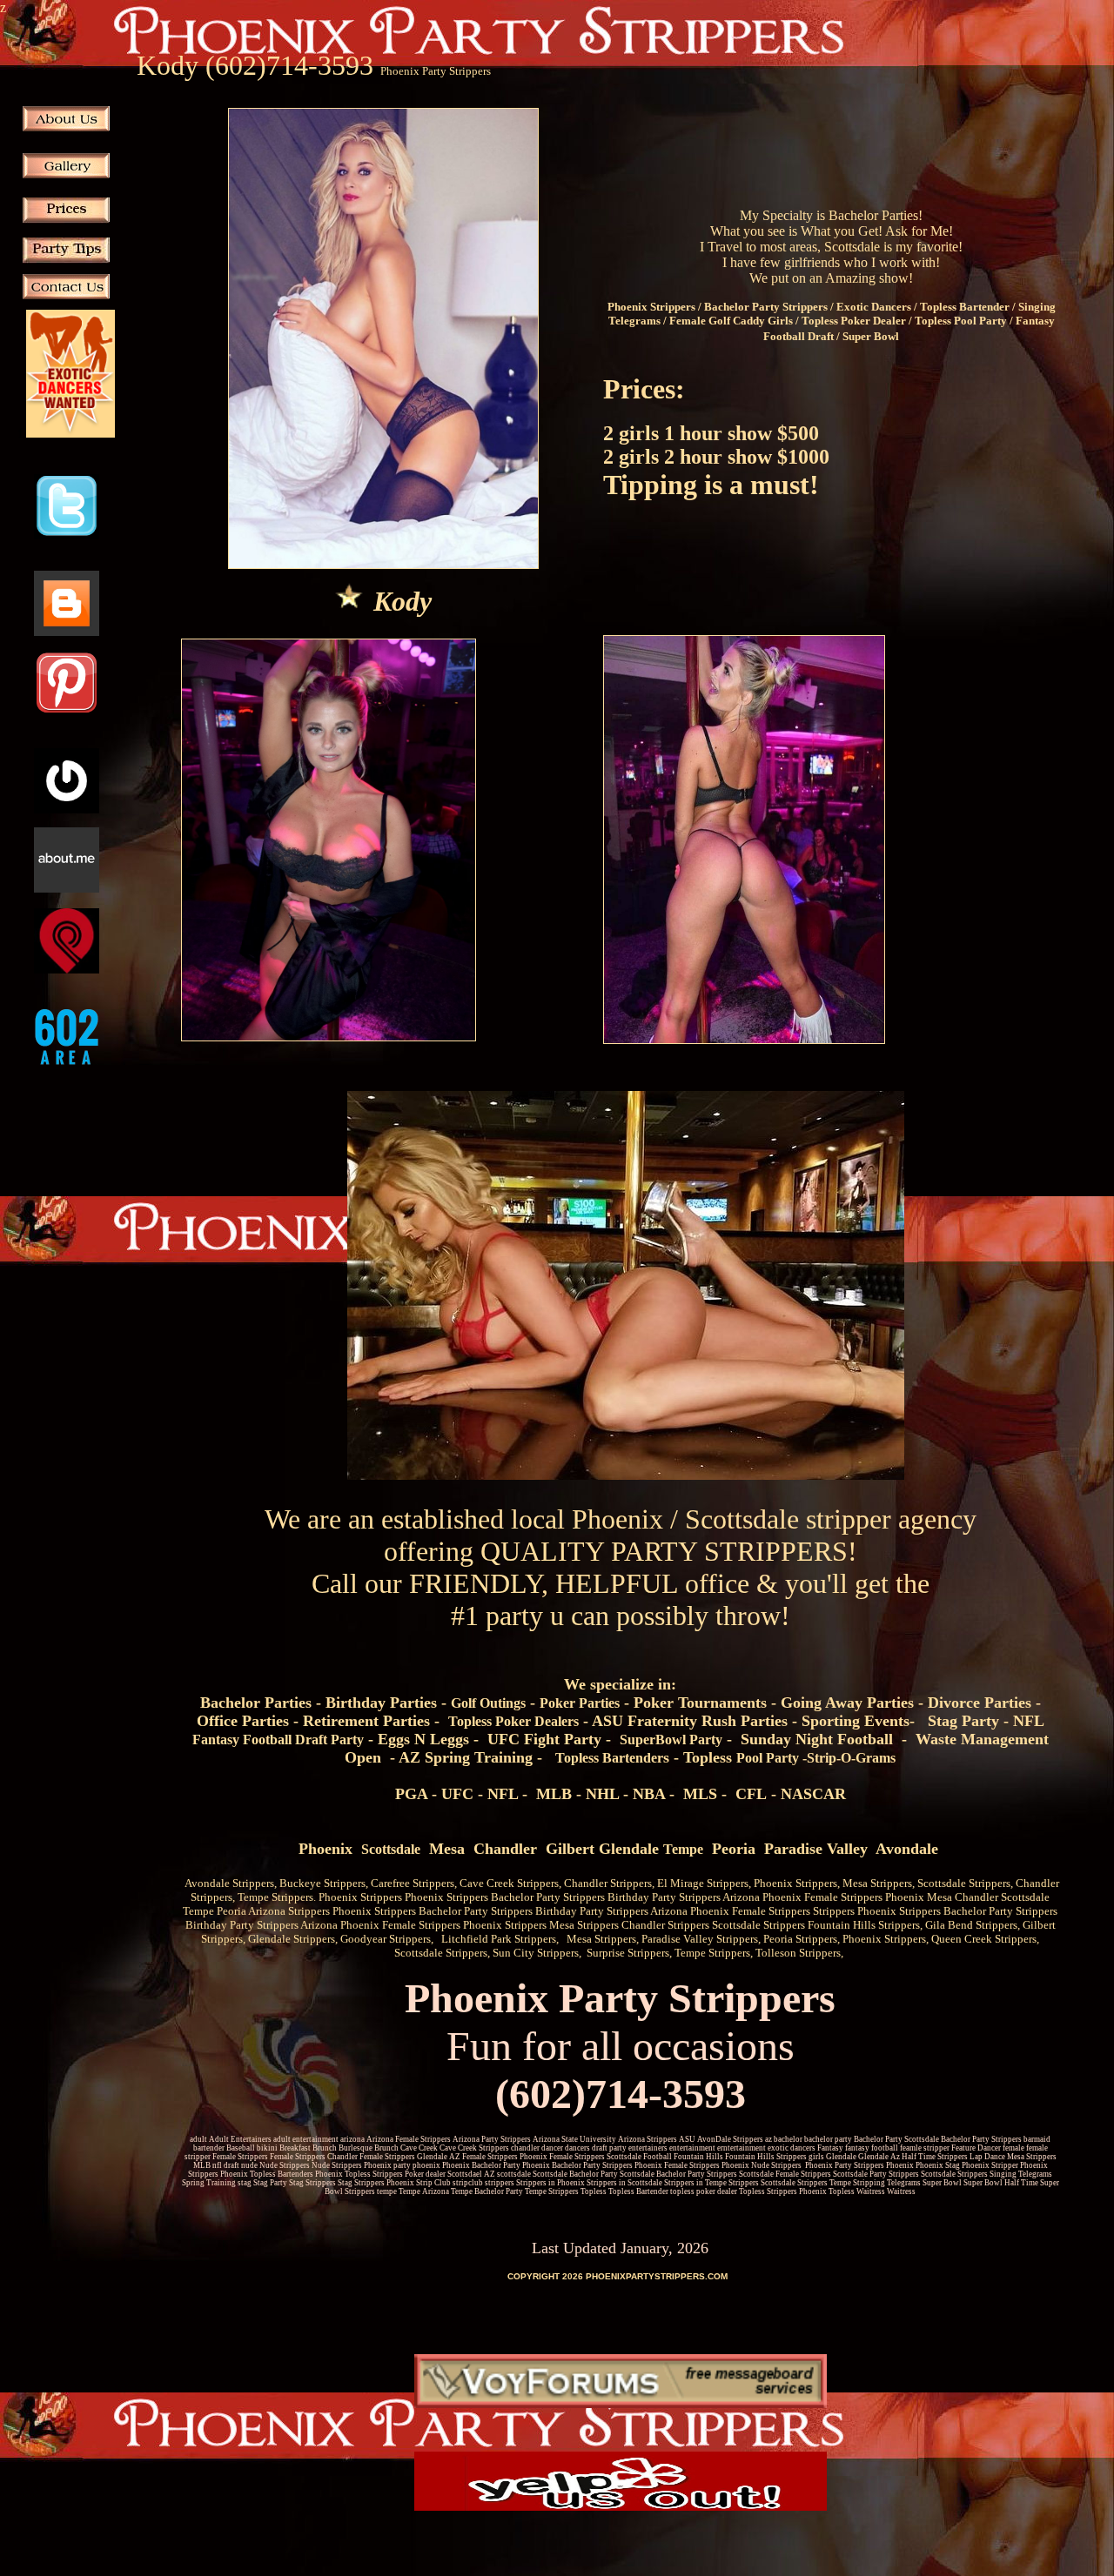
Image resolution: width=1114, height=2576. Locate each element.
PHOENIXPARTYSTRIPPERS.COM (657, 2276)
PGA (411, 1794)
